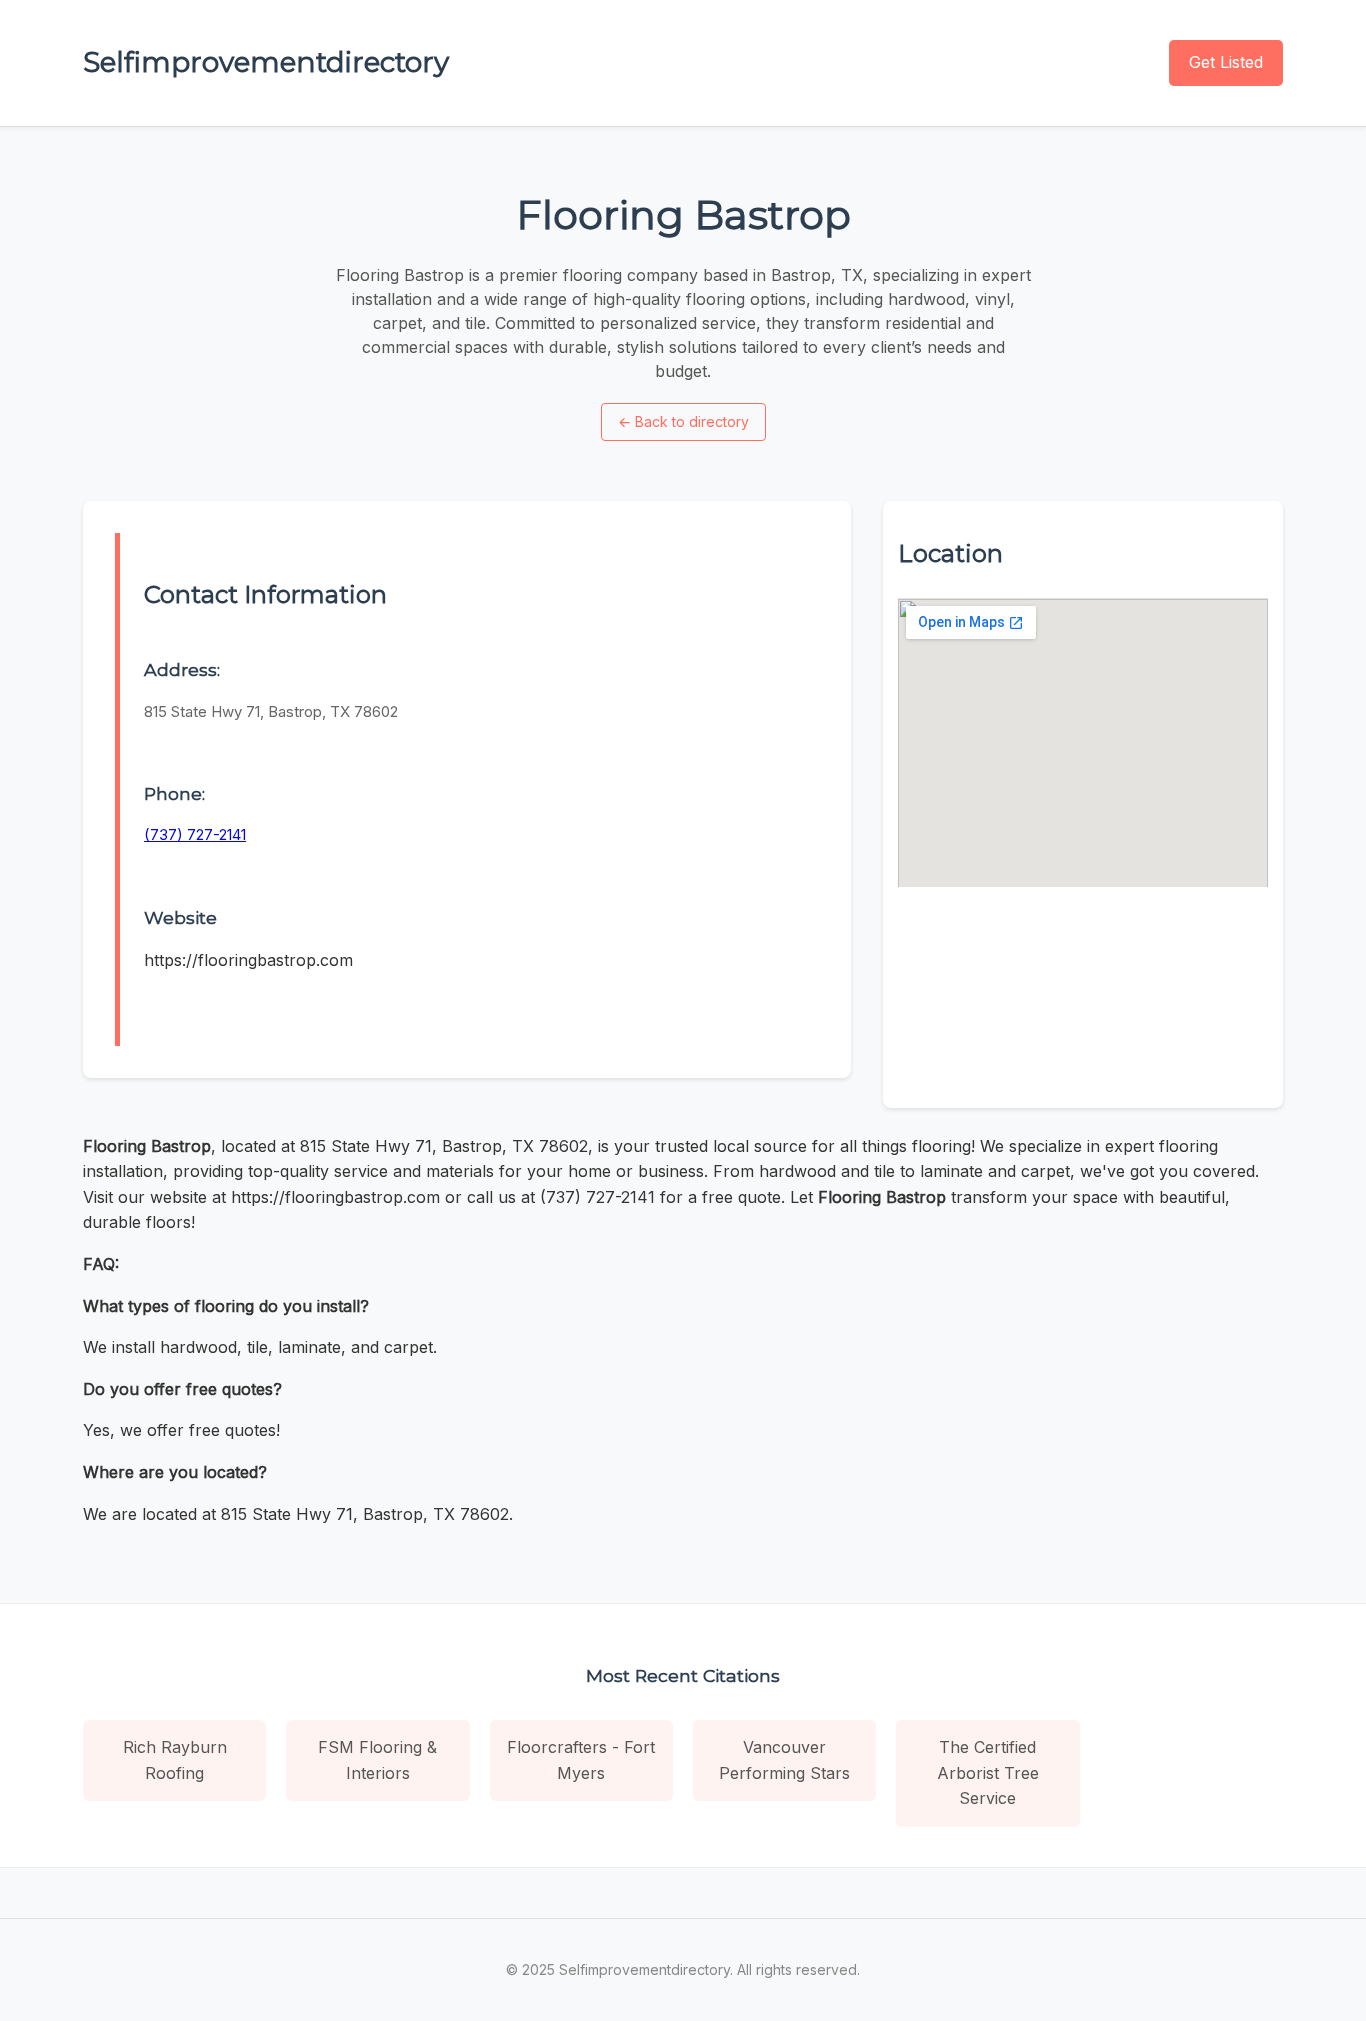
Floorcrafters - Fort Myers (581, 1760)
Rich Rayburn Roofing (175, 1760)
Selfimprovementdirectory (266, 62)
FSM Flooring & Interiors (377, 1760)
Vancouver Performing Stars (784, 1760)
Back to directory (683, 421)
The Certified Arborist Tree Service (988, 1772)
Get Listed (1226, 62)
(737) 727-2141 (195, 834)
